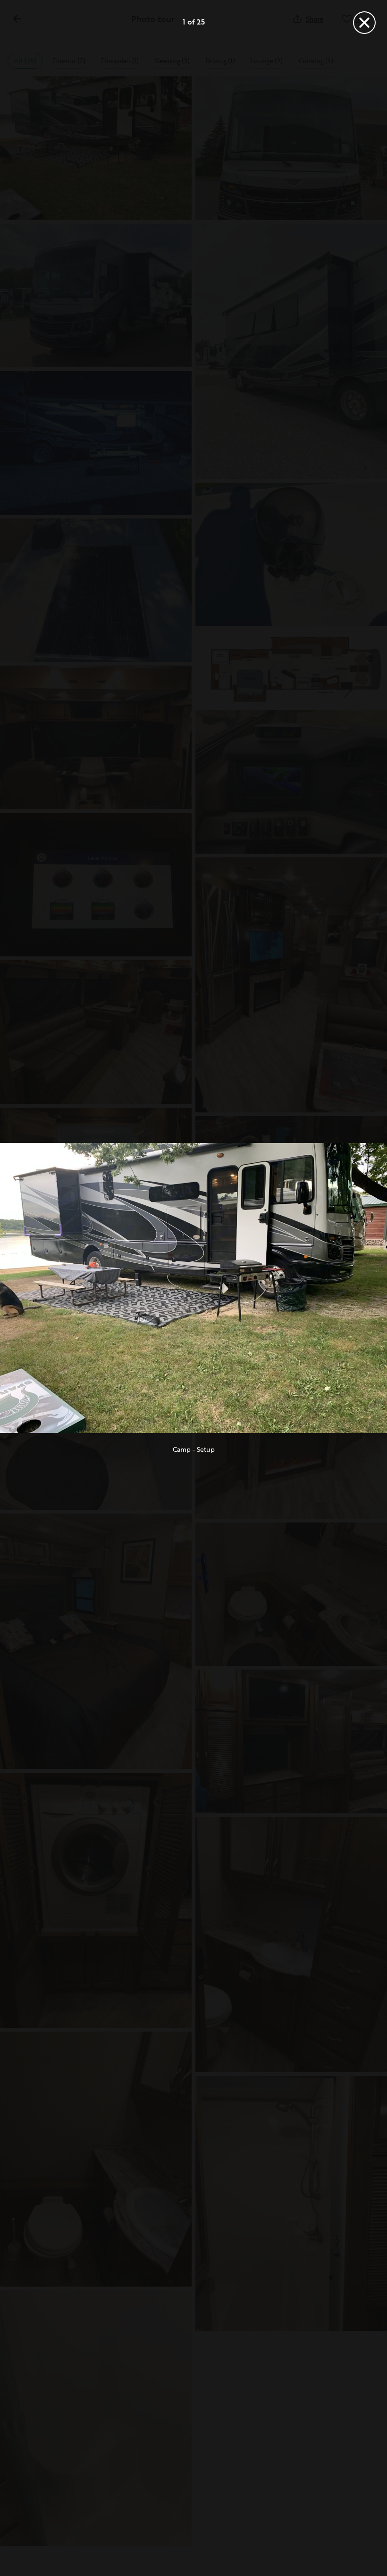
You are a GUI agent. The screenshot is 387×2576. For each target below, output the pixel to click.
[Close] (364, 23)
